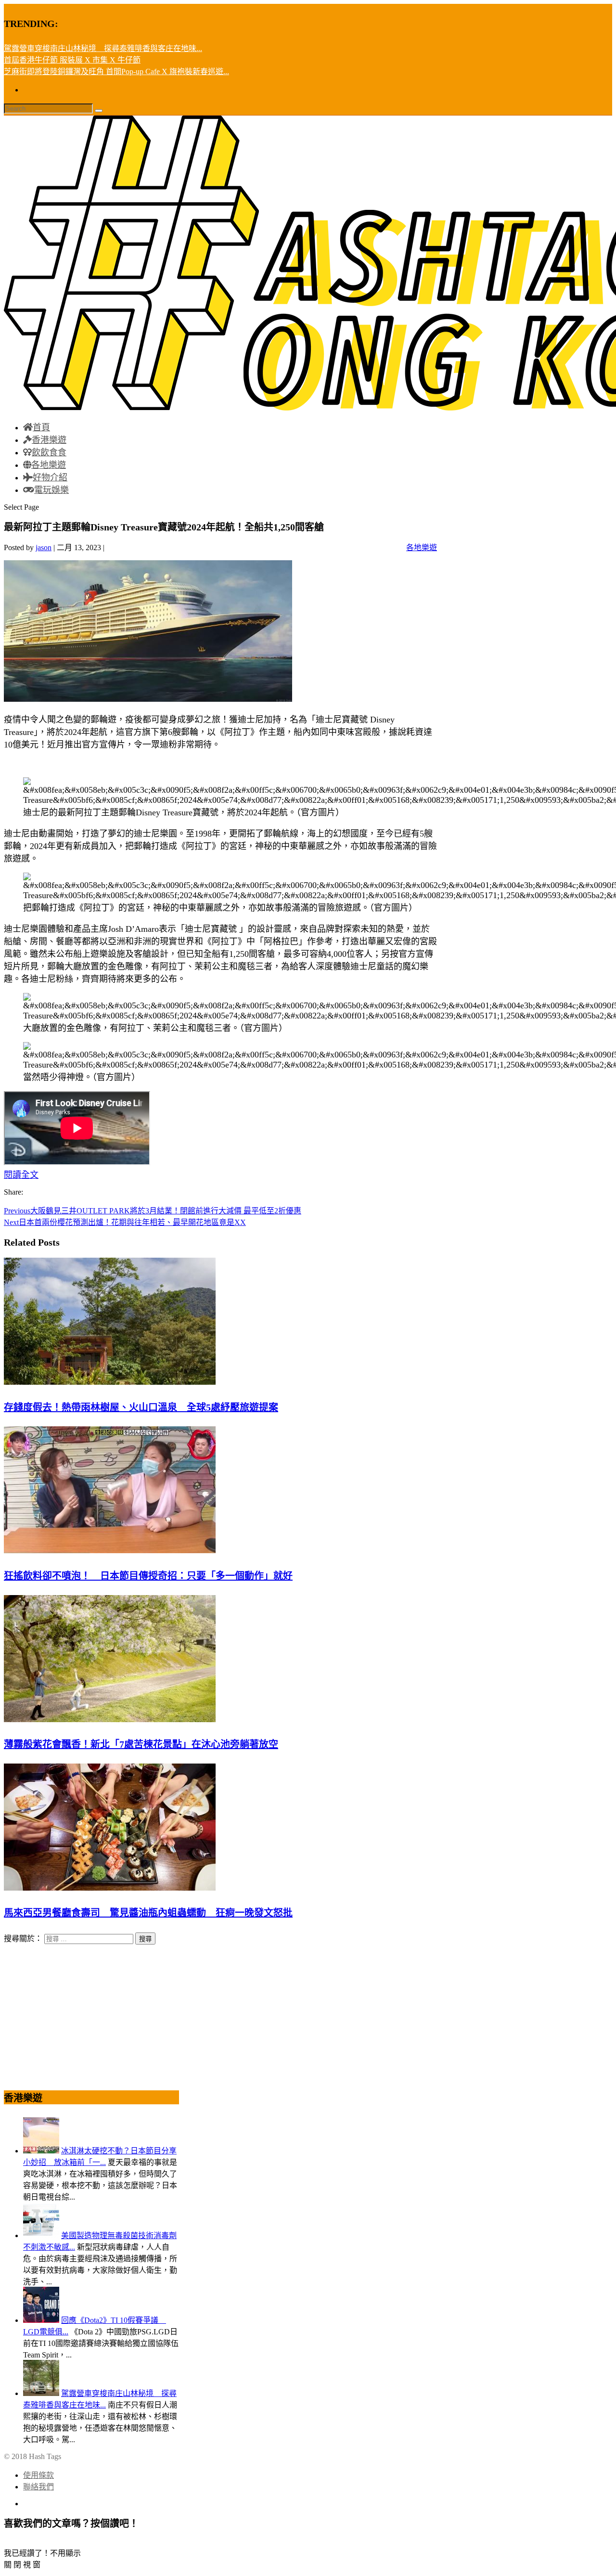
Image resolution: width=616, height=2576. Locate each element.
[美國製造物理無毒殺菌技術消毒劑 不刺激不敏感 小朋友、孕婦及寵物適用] (41, 2235)
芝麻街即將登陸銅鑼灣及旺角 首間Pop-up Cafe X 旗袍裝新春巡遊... (116, 71)
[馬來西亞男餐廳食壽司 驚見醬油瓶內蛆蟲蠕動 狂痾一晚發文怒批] (110, 1888)
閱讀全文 (21, 1175)
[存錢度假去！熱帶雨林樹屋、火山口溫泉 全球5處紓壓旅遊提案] (110, 1382)
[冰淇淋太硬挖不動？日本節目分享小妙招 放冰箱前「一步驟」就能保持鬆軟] (41, 2151)
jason (44, 547)
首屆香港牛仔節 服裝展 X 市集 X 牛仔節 (72, 60)
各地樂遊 (422, 547)
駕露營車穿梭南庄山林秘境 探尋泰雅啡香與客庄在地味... (103, 48)
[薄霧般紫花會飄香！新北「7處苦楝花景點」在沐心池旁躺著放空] (110, 1719)
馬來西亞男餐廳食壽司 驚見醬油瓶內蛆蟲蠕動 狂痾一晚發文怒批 (148, 1913)
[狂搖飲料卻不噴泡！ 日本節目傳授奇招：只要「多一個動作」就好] (110, 1551)
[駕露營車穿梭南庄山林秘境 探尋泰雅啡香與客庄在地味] (41, 2393)
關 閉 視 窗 (22, 2565)
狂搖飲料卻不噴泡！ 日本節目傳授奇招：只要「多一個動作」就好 (148, 1576)
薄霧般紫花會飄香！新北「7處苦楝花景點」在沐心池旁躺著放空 (141, 1744)
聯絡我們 (38, 2487)
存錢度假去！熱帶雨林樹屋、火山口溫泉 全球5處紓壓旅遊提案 (141, 1407)
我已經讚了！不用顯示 (42, 2553)
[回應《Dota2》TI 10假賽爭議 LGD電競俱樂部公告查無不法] (41, 2320)
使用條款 (38, 2475)
